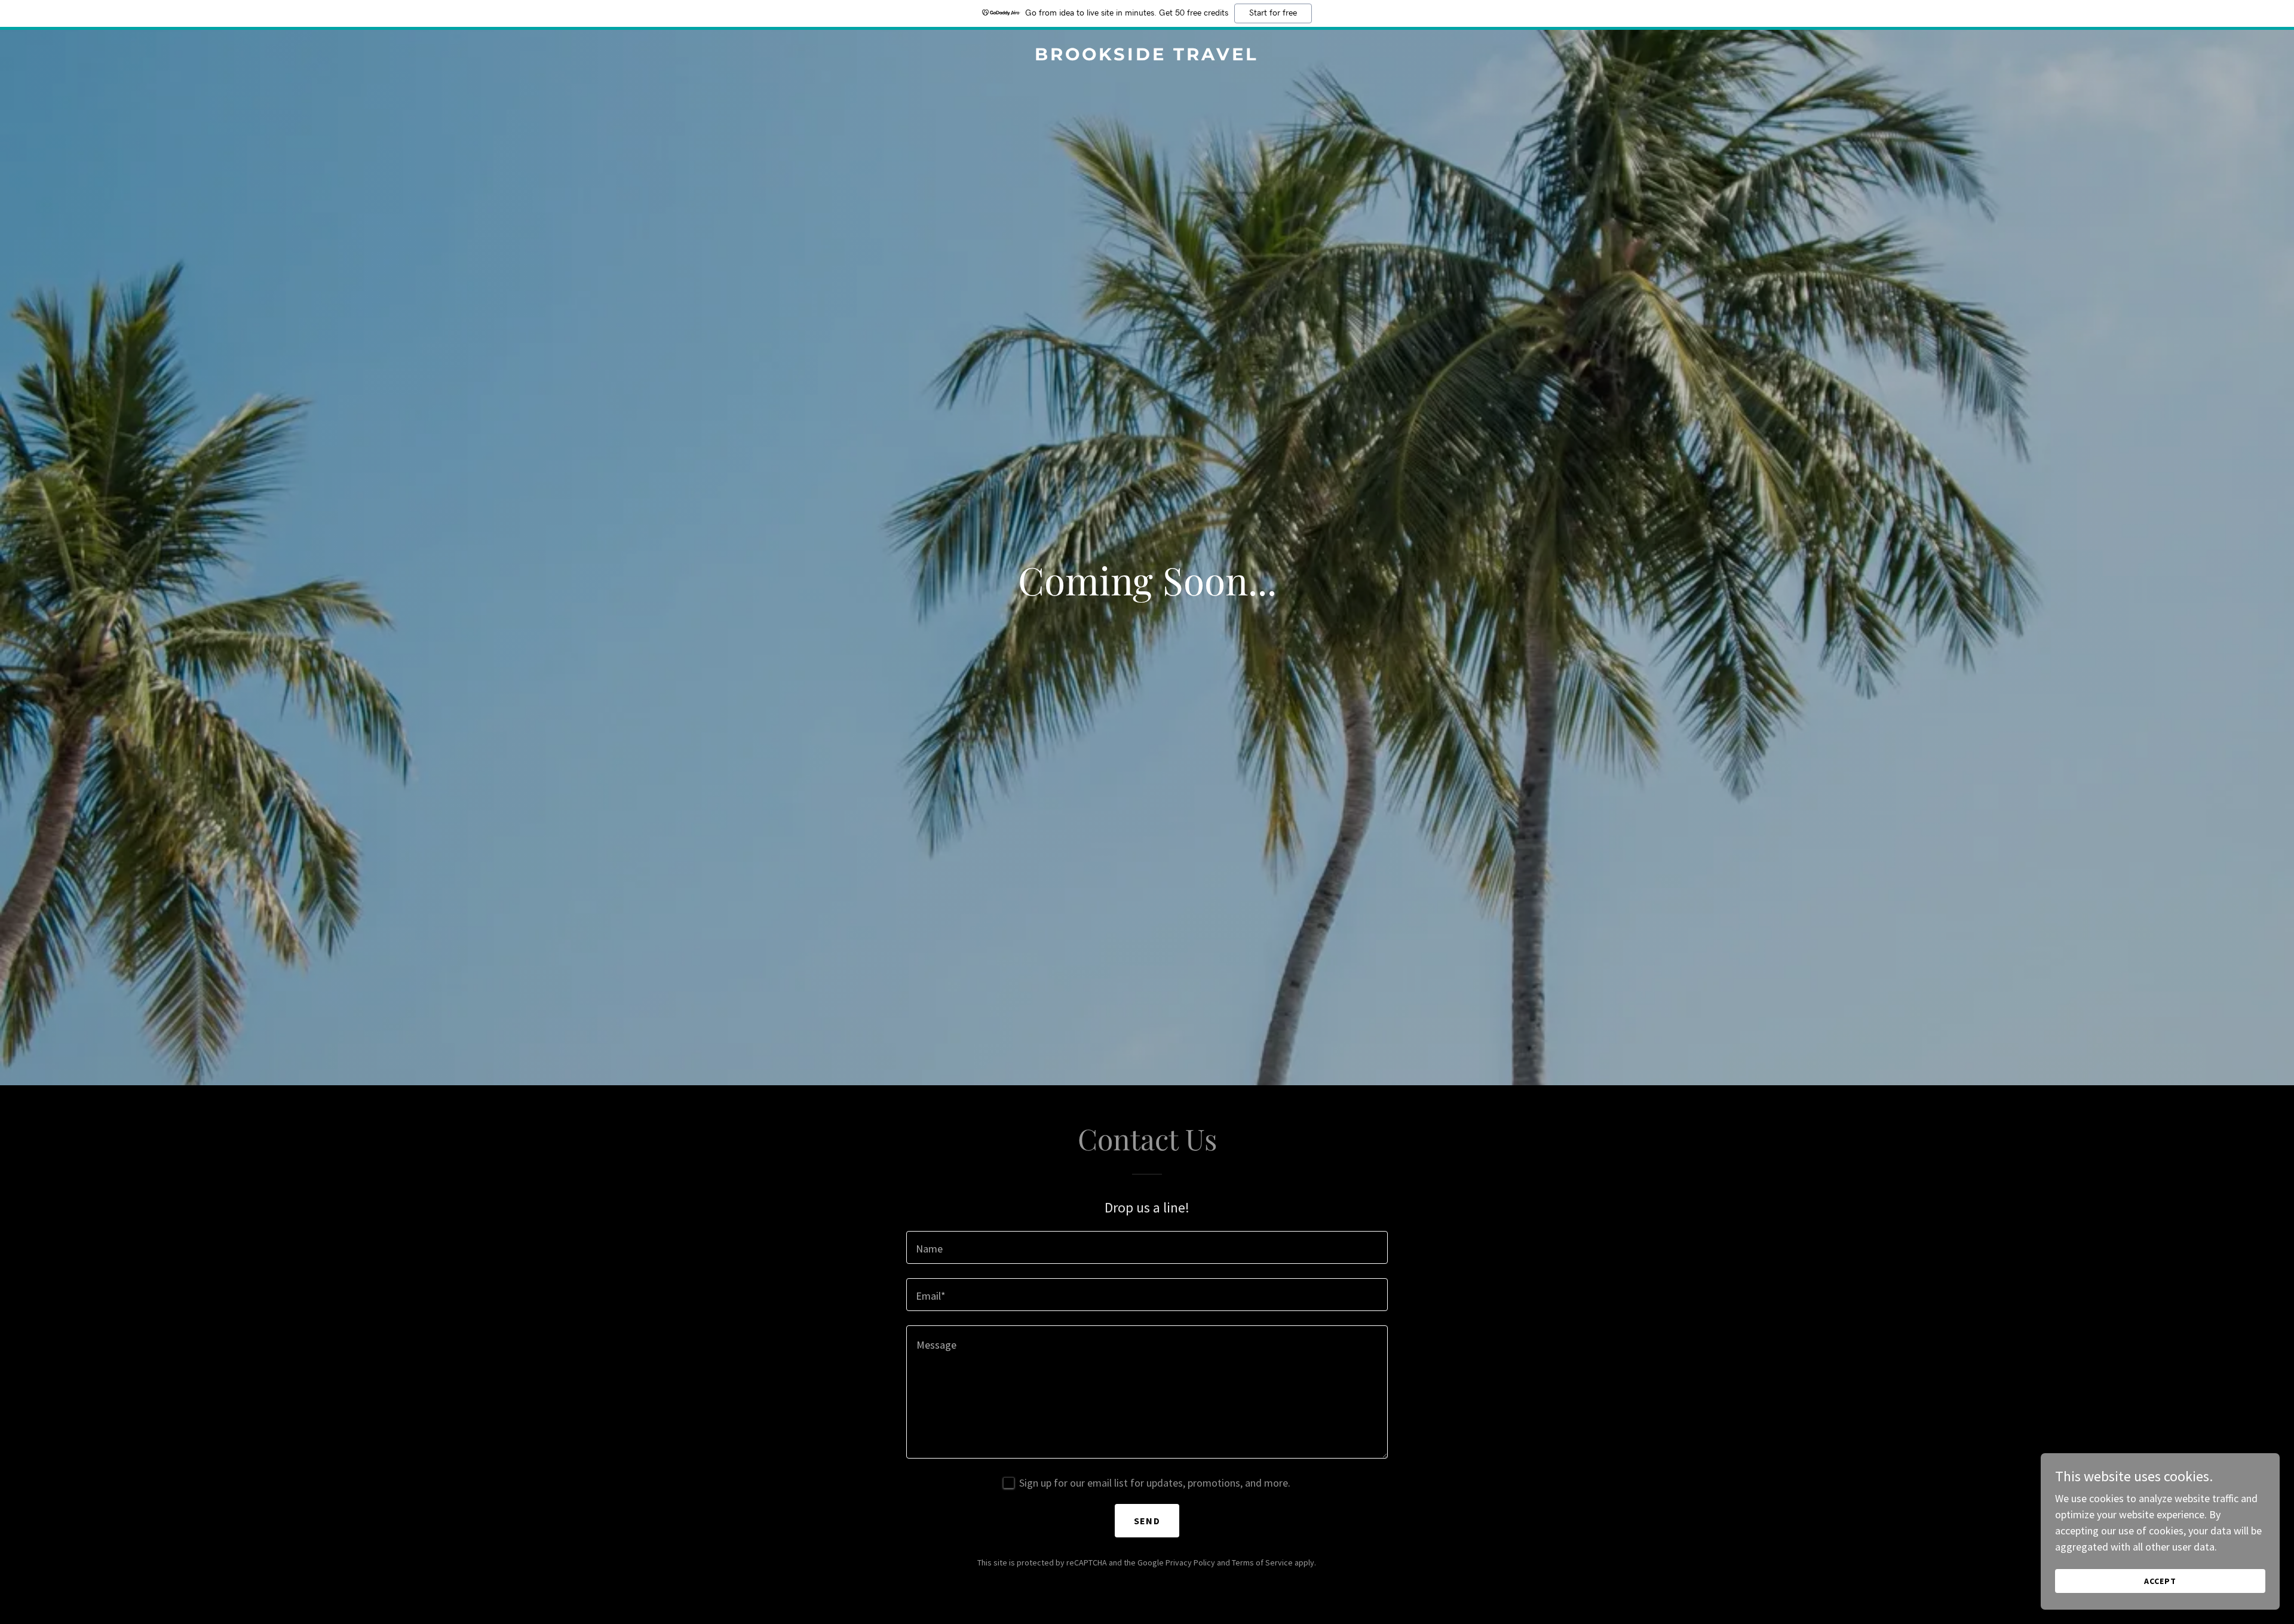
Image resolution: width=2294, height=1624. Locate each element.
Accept (2160, 1581)
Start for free (1273, 13)
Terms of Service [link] (1262, 1562)
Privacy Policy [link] (1190, 1562)
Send (1147, 1521)
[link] (1147, 56)
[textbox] (1147, 1247)
